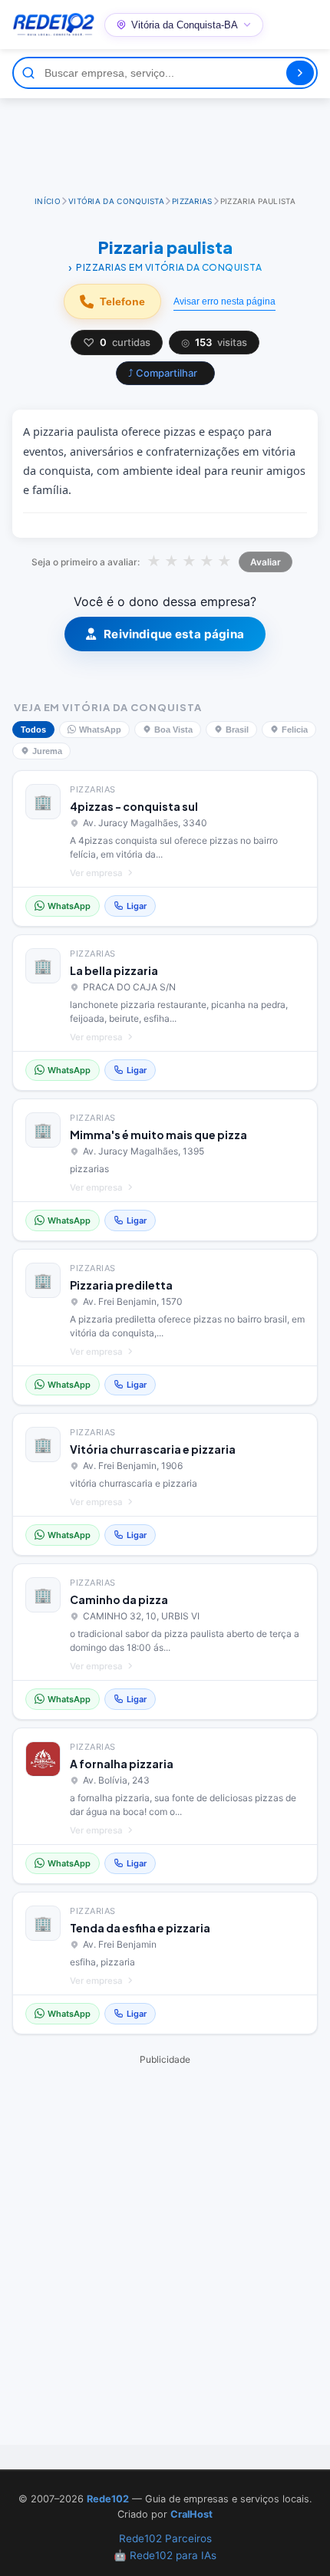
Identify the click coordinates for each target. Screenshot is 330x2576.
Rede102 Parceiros (165, 2538)
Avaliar (266, 562)
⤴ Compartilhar (163, 373)
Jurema (47, 751)
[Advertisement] (165, 140)
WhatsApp (100, 730)
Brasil (237, 730)
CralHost (191, 2514)
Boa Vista (173, 730)
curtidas (117, 343)
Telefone (122, 301)
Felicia (295, 730)
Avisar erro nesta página (224, 301)
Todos (33, 730)
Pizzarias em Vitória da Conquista (169, 267)
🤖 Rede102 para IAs (165, 2555)
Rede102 (108, 2499)
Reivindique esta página (174, 634)
